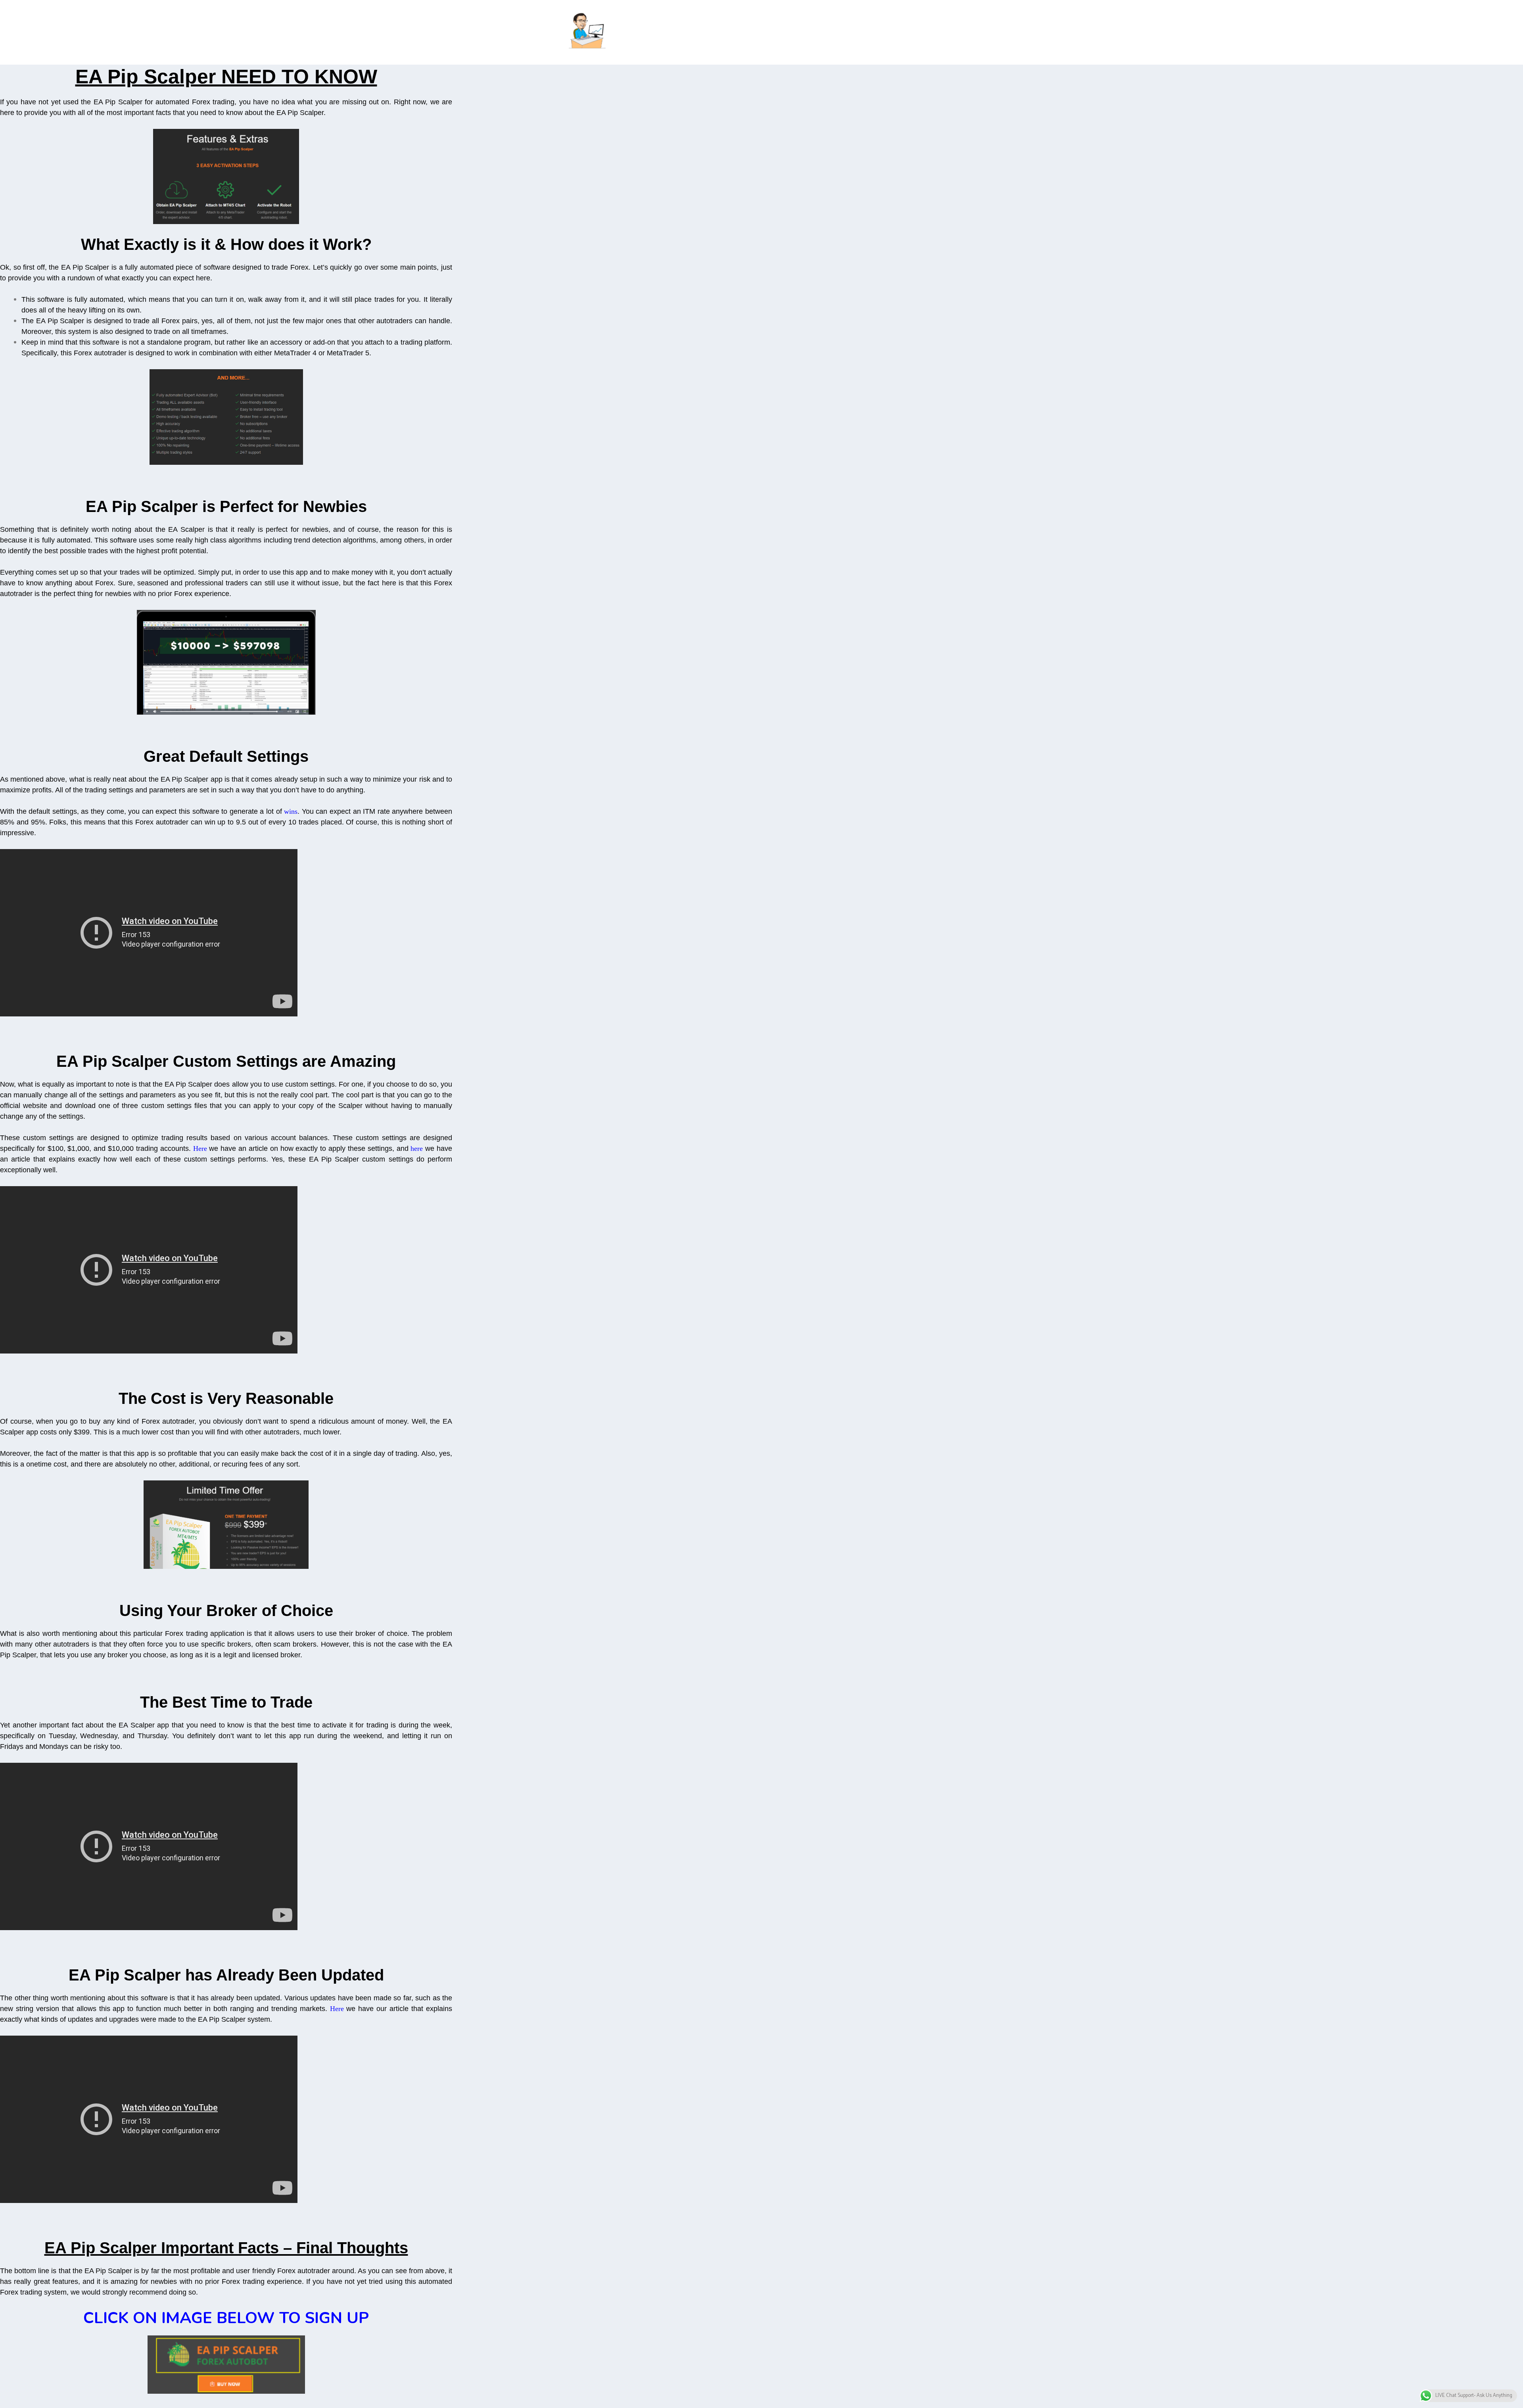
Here (200, 1148)
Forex (144, 822)
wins (291, 811)
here (417, 1148)
